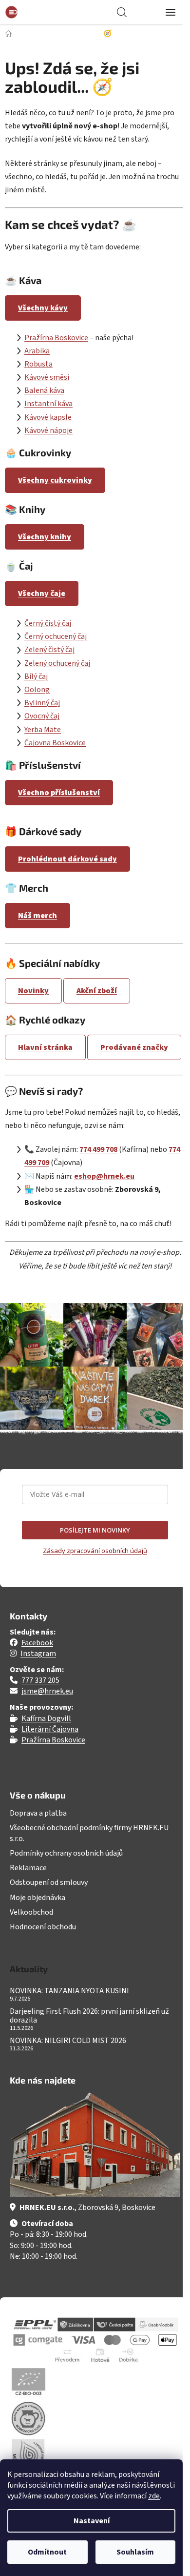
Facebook (37, 1643)
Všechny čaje (42, 593)
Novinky (33, 991)
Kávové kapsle (48, 417)
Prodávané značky (134, 1047)
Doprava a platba (38, 1813)
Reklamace (28, 1868)
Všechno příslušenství (59, 793)
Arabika (37, 351)
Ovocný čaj (42, 716)
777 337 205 (40, 1680)
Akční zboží (97, 991)
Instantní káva (48, 404)
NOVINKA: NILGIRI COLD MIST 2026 (68, 2041)
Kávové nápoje (48, 430)
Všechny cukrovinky (55, 480)
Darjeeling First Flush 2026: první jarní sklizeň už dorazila (89, 2016)
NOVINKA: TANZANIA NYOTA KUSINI (69, 1991)
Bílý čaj (36, 676)
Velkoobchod (31, 1912)
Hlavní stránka (45, 1047)
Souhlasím (135, 2552)
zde (154, 2496)
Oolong (37, 690)
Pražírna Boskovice (56, 338)
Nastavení (92, 2521)
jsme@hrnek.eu (47, 1691)
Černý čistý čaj (48, 623)
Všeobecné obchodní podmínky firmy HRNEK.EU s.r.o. (89, 1833)
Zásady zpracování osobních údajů (95, 1551)
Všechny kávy (43, 308)
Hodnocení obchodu (43, 1927)
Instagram (38, 1654)
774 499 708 (98, 1149)
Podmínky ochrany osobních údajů (66, 1853)
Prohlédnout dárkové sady (67, 859)
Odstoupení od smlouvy (49, 1882)
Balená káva (44, 390)
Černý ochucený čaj (56, 636)
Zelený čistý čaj (49, 650)
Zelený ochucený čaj (57, 663)
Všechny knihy (45, 537)
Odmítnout (47, 2552)
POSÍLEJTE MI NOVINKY (95, 1530)
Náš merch (38, 916)
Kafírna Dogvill (46, 1718)
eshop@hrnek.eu (104, 1176)
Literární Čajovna (50, 1729)
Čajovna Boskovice (55, 743)
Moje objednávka (38, 1898)
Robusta (38, 364)
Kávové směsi (47, 377)
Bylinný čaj (42, 703)
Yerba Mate (43, 730)
